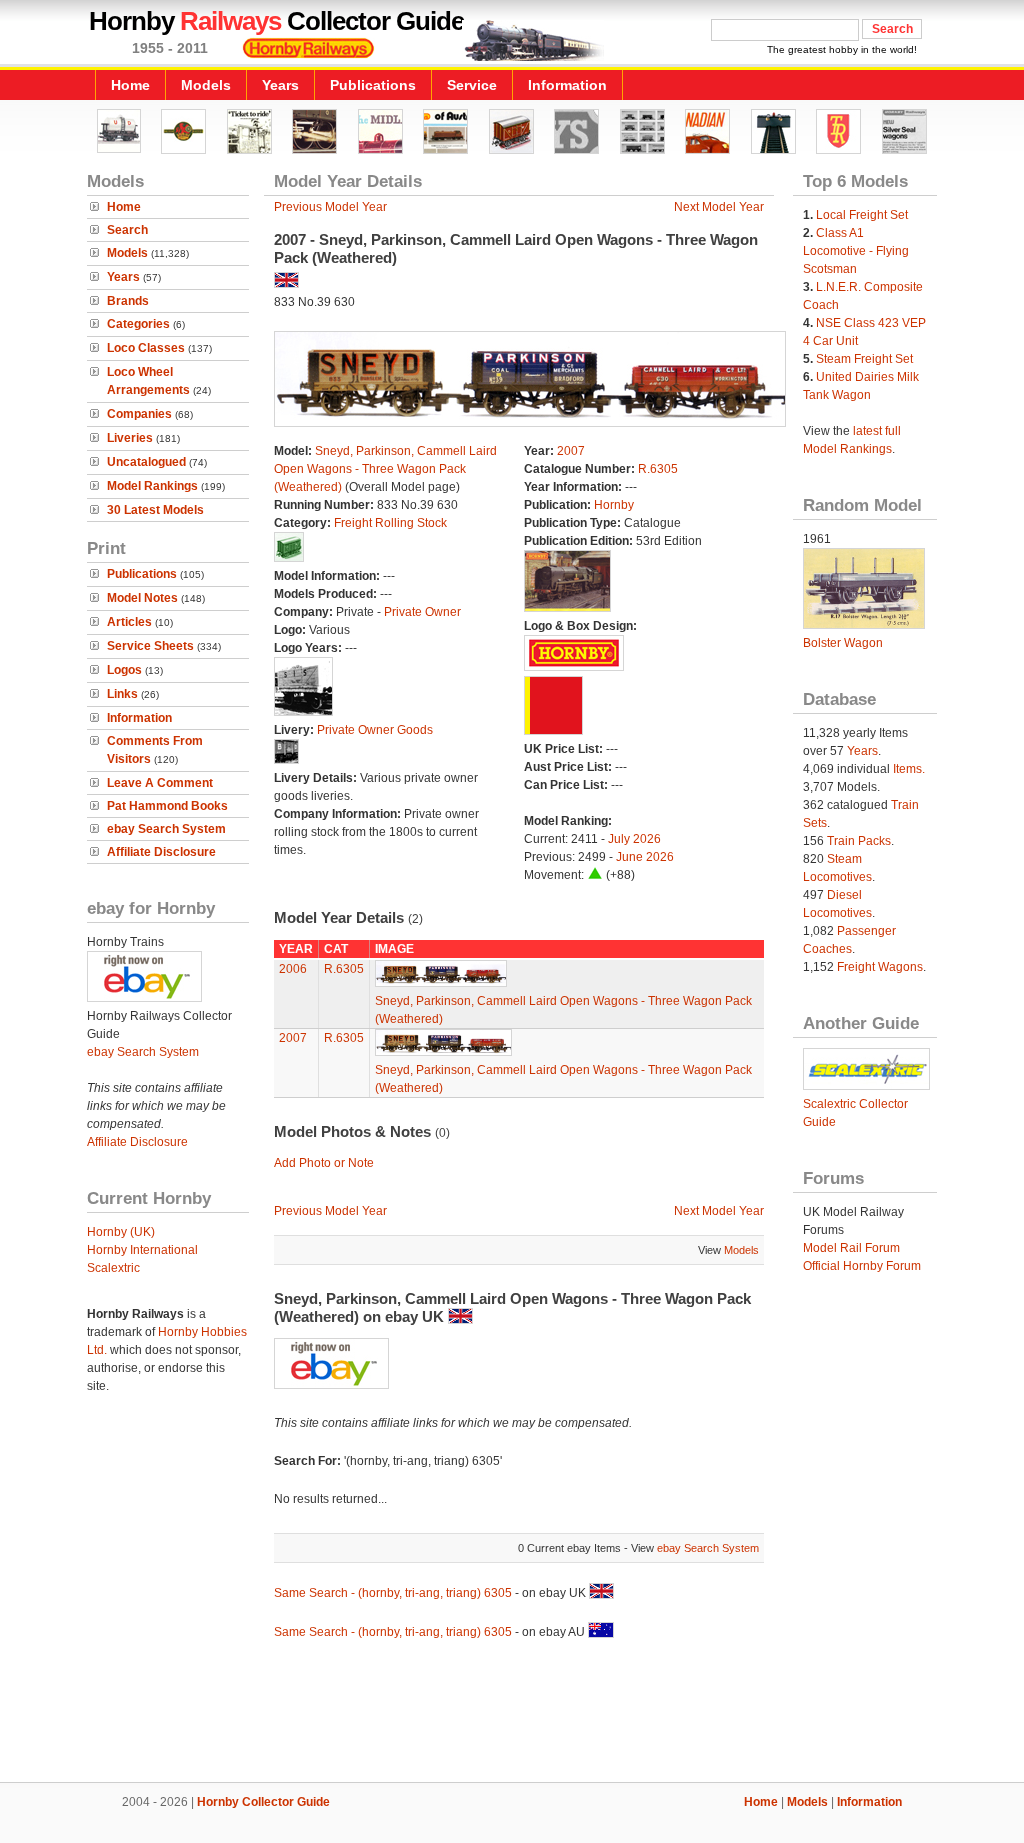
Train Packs (859, 841)
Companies (139, 414)
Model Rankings (152, 486)
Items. (909, 769)
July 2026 (634, 839)
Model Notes (142, 598)
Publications (373, 85)
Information (567, 85)
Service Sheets (150, 646)
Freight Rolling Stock (390, 523)
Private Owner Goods (375, 730)
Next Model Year (719, 207)
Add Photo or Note (324, 1163)
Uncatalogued (146, 462)
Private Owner (422, 612)
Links (122, 694)
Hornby (614, 505)
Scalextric (113, 1268)
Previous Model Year (330, 207)
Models (206, 85)
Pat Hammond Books (167, 806)
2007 (571, 451)
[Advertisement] (512, 1714)
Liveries (130, 438)
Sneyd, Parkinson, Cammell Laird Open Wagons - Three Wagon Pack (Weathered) (385, 469)
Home (130, 85)
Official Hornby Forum (862, 1266)
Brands (128, 301)
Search (127, 230)
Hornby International (142, 1250)
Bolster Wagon (843, 643)
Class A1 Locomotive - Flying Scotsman (856, 251)
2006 (293, 969)
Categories (138, 324)
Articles (129, 622)
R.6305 (658, 469)
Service (472, 85)
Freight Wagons (880, 967)
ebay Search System (166, 829)
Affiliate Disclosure (161, 852)
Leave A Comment (160, 783)
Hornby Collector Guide (263, 1802)
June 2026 (645, 857)
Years (280, 85)
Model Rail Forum (851, 1248)
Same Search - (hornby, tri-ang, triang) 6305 (393, 1593)
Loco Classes (146, 348)
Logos (124, 670)
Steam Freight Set (864, 359)
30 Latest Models (155, 510)
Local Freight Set (862, 215)
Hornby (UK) (121, 1232)
